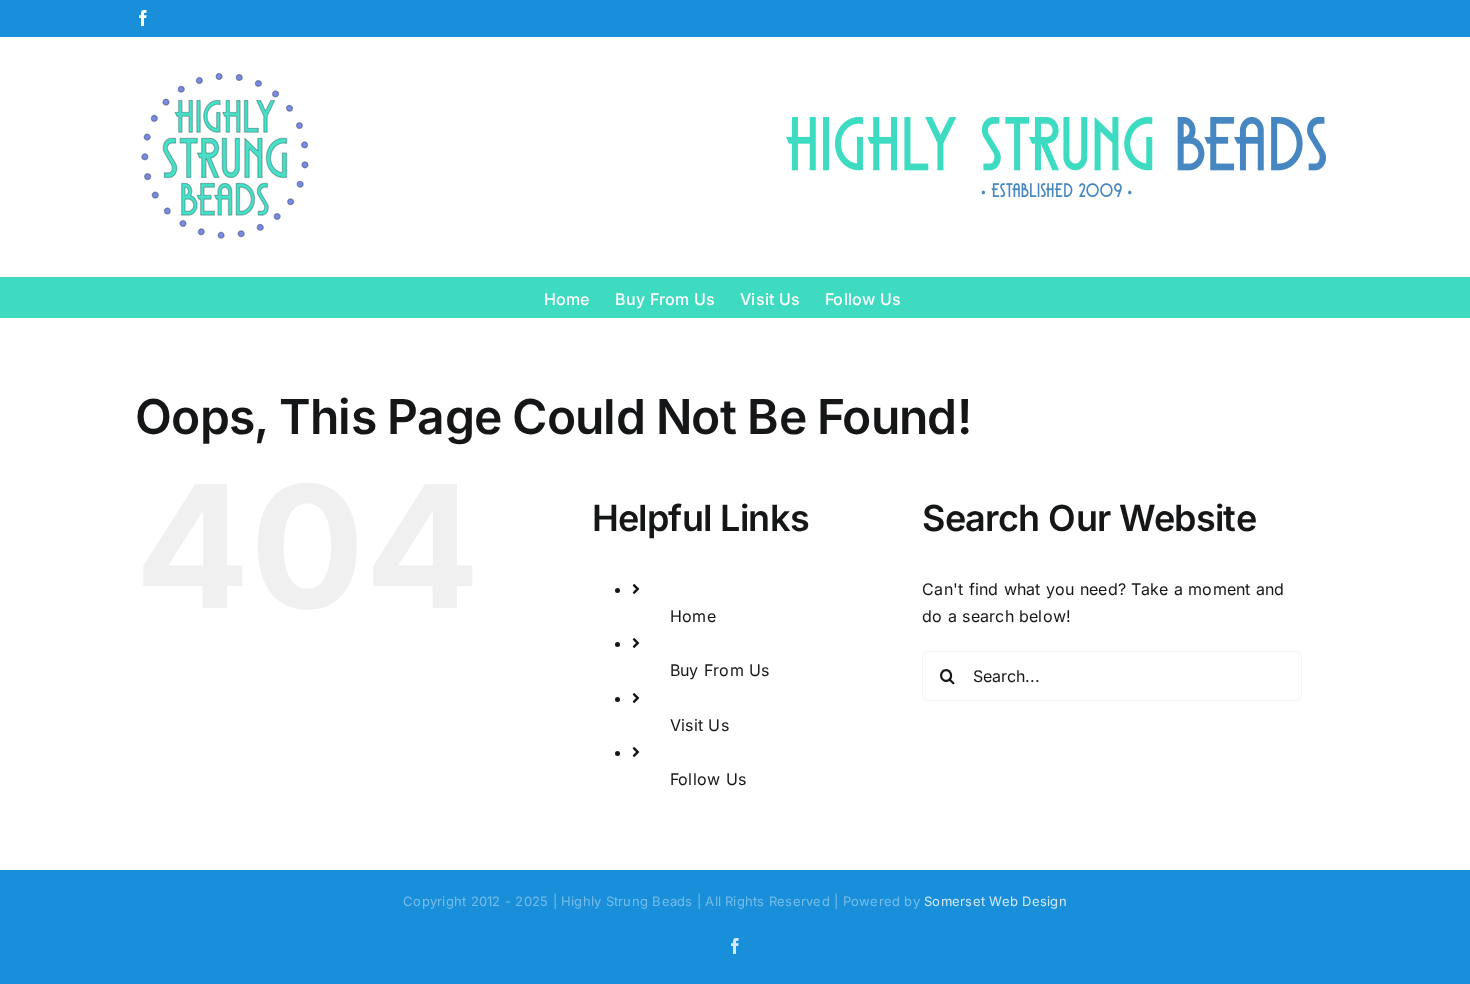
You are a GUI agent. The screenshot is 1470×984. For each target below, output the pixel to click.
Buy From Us (720, 670)
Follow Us (708, 779)
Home (693, 616)
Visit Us (699, 725)
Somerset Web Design (995, 901)
